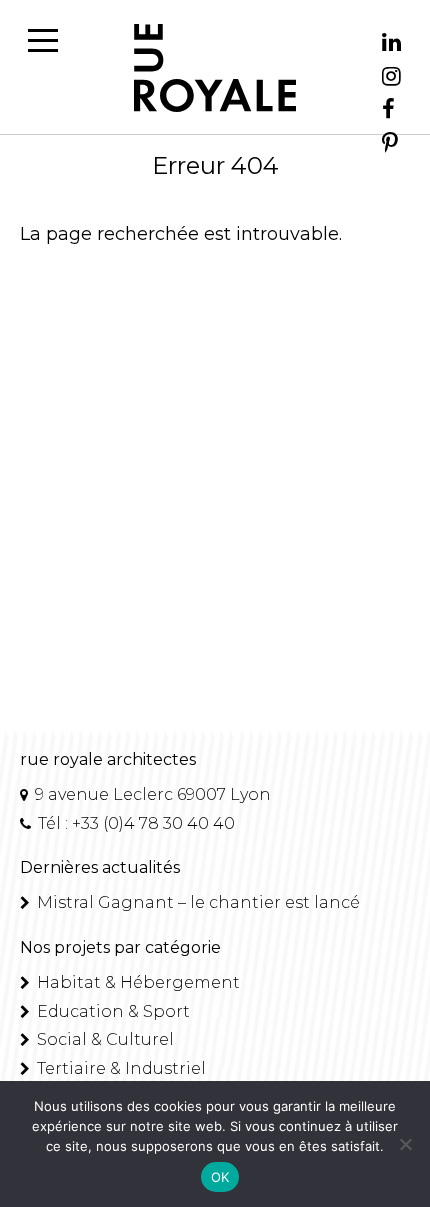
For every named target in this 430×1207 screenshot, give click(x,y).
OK (220, 1177)
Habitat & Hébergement (136, 982)
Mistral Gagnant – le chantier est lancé (196, 902)
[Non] (405, 1144)
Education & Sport (111, 1011)
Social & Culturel (103, 1039)
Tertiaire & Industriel (119, 1068)
